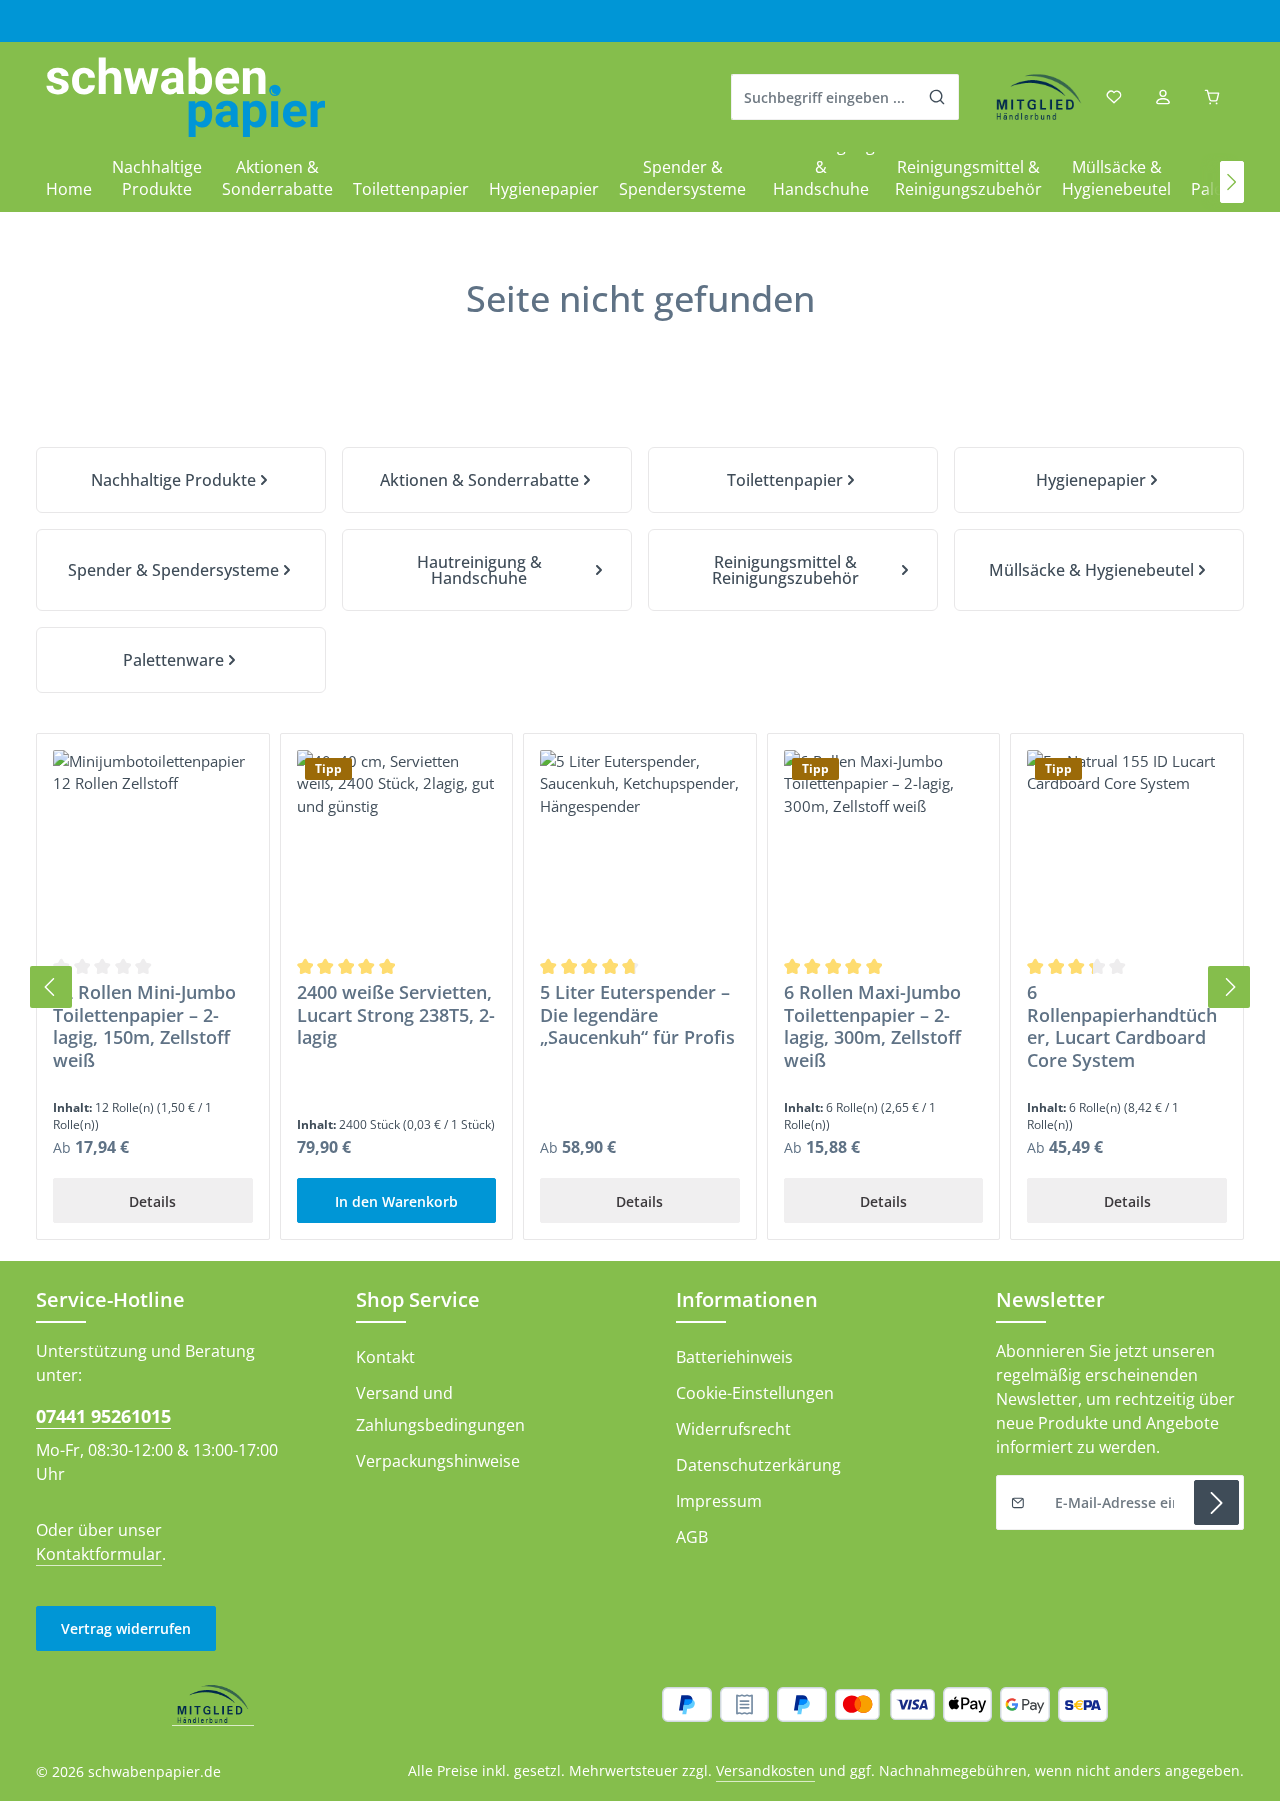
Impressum (719, 1501)
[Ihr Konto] (1162, 97)
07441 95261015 (103, 1416)
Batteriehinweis (734, 1357)
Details (152, 1201)
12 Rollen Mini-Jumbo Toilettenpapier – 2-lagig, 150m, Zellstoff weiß (144, 1026)
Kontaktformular (99, 1554)
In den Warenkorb (396, 1201)
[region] (640, 987)
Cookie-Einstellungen (755, 1393)
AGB (692, 1537)
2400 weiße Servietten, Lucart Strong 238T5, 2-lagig (396, 1015)
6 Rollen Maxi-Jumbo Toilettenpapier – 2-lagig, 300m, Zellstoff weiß (872, 1026)
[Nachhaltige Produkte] (181, 480)
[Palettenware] (181, 660)
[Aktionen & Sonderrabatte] (487, 480)
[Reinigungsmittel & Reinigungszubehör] (793, 570)
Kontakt (385, 1357)
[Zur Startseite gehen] (185, 97)
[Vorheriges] (51, 987)
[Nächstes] (1232, 182)
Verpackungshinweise (438, 1461)
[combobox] (824, 97)
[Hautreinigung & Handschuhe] (487, 570)
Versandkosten (765, 1770)
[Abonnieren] (1216, 1502)
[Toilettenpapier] (793, 480)
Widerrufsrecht (733, 1429)
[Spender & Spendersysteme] (181, 570)
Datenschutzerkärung (758, 1465)
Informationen (747, 1299)
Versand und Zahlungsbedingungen (440, 1409)
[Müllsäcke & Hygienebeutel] (1099, 570)
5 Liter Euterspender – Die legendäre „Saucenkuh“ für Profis (637, 1015)
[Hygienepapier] (1099, 480)
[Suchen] (937, 97)
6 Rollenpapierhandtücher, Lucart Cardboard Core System (1122, 1026)
